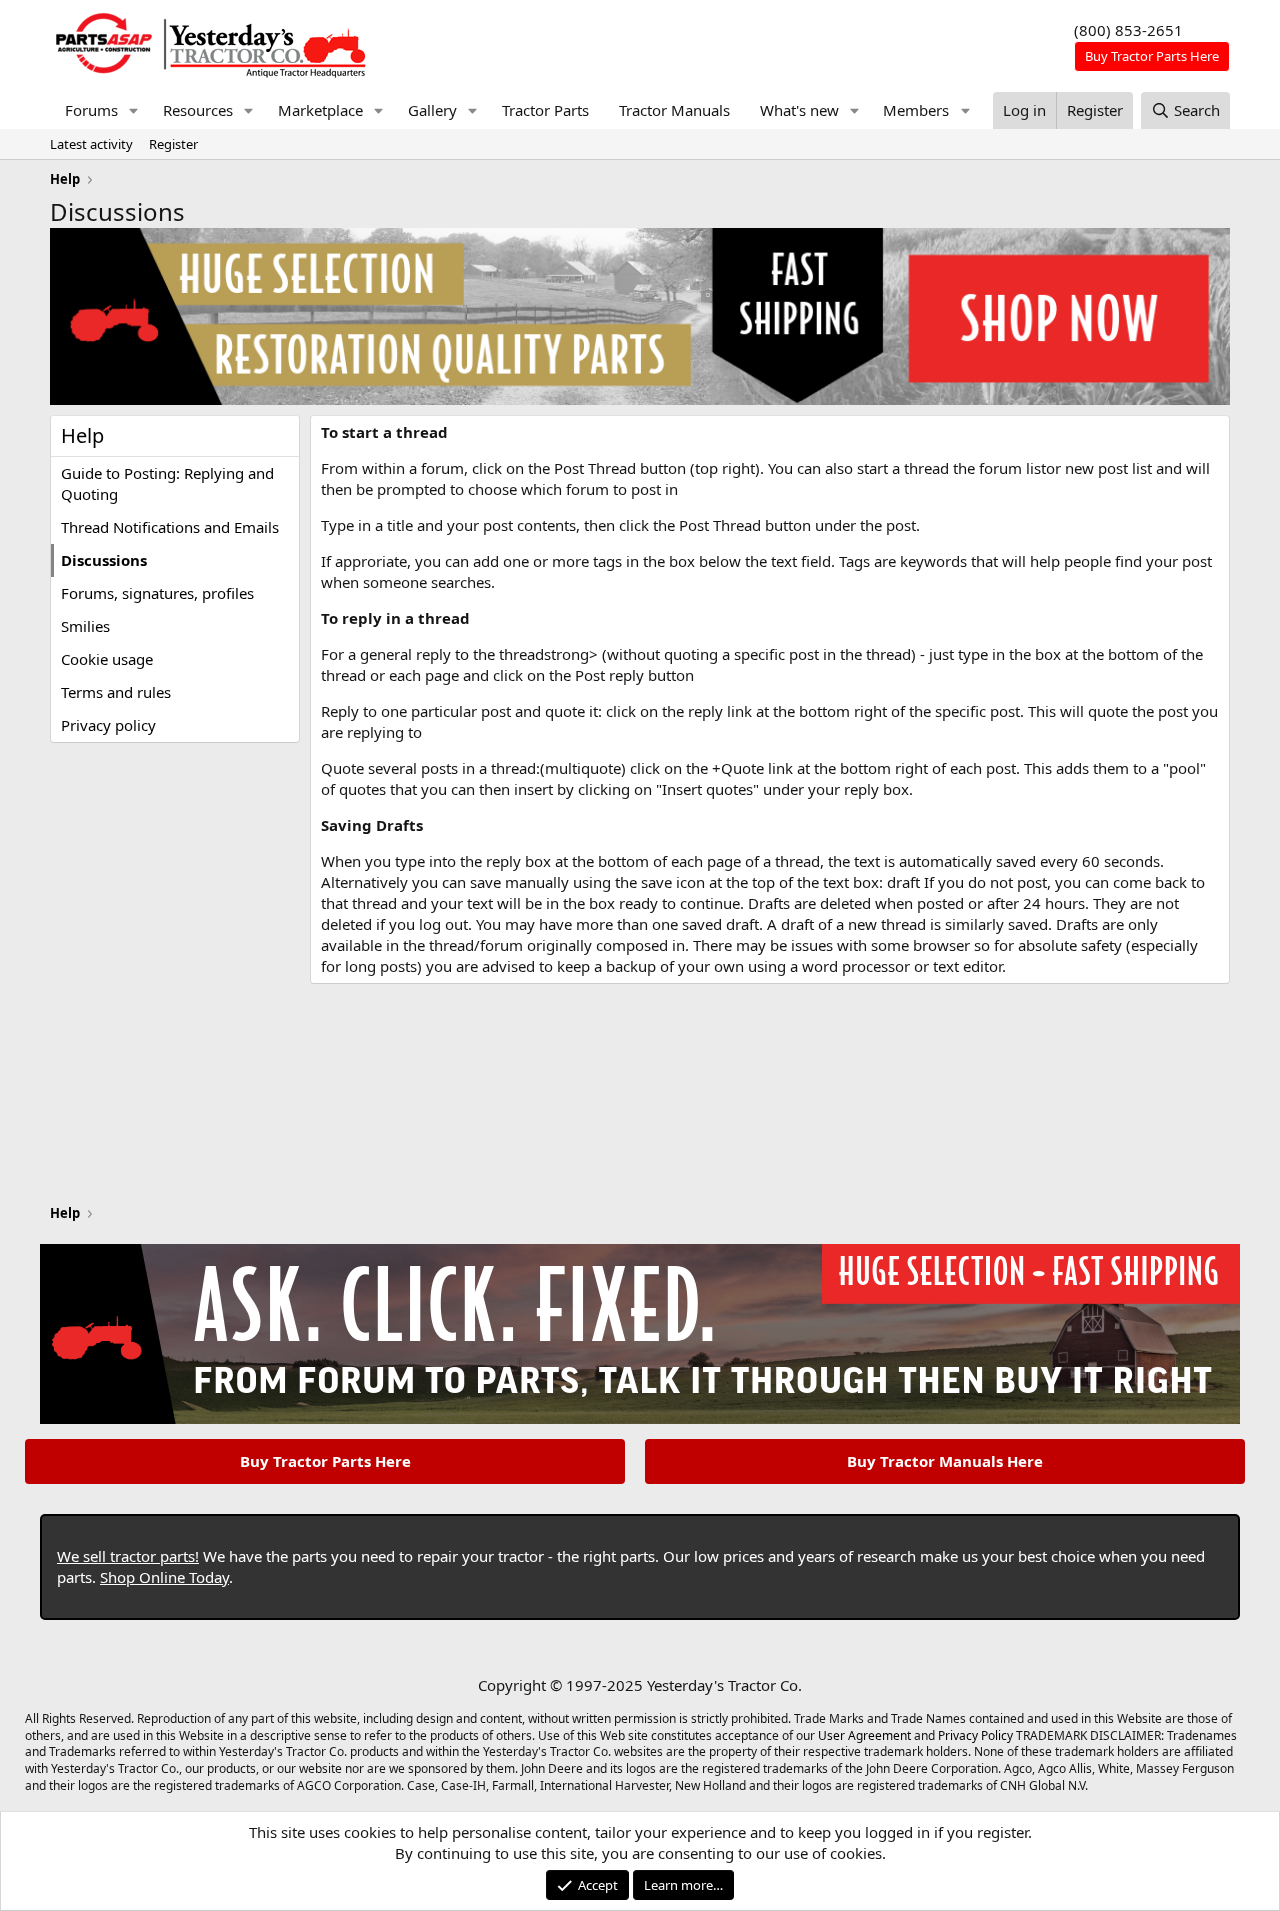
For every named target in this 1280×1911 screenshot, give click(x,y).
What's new (799, 110)
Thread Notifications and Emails (170, 527)
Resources (198, 110)
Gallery (432, 110)
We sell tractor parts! (128, 1556)
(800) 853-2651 (1128, 30)
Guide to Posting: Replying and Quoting (167, 483)
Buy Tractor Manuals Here (945, 1461)
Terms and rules (116, 692)
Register (173, 144)
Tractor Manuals (674, 110)
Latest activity (91, 144)
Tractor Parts (545, 110)
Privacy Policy (975, 1735)
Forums (91, 110)
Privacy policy (108, 725)
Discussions (104, 560)
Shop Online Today (164, 1577)
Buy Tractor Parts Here (325, 1461)
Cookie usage (107, 659)
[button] (134, 110)
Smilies (85, 626)
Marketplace (320, 110)
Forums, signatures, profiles (157, 593)
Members (916, 110)
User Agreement (864, 1735)
